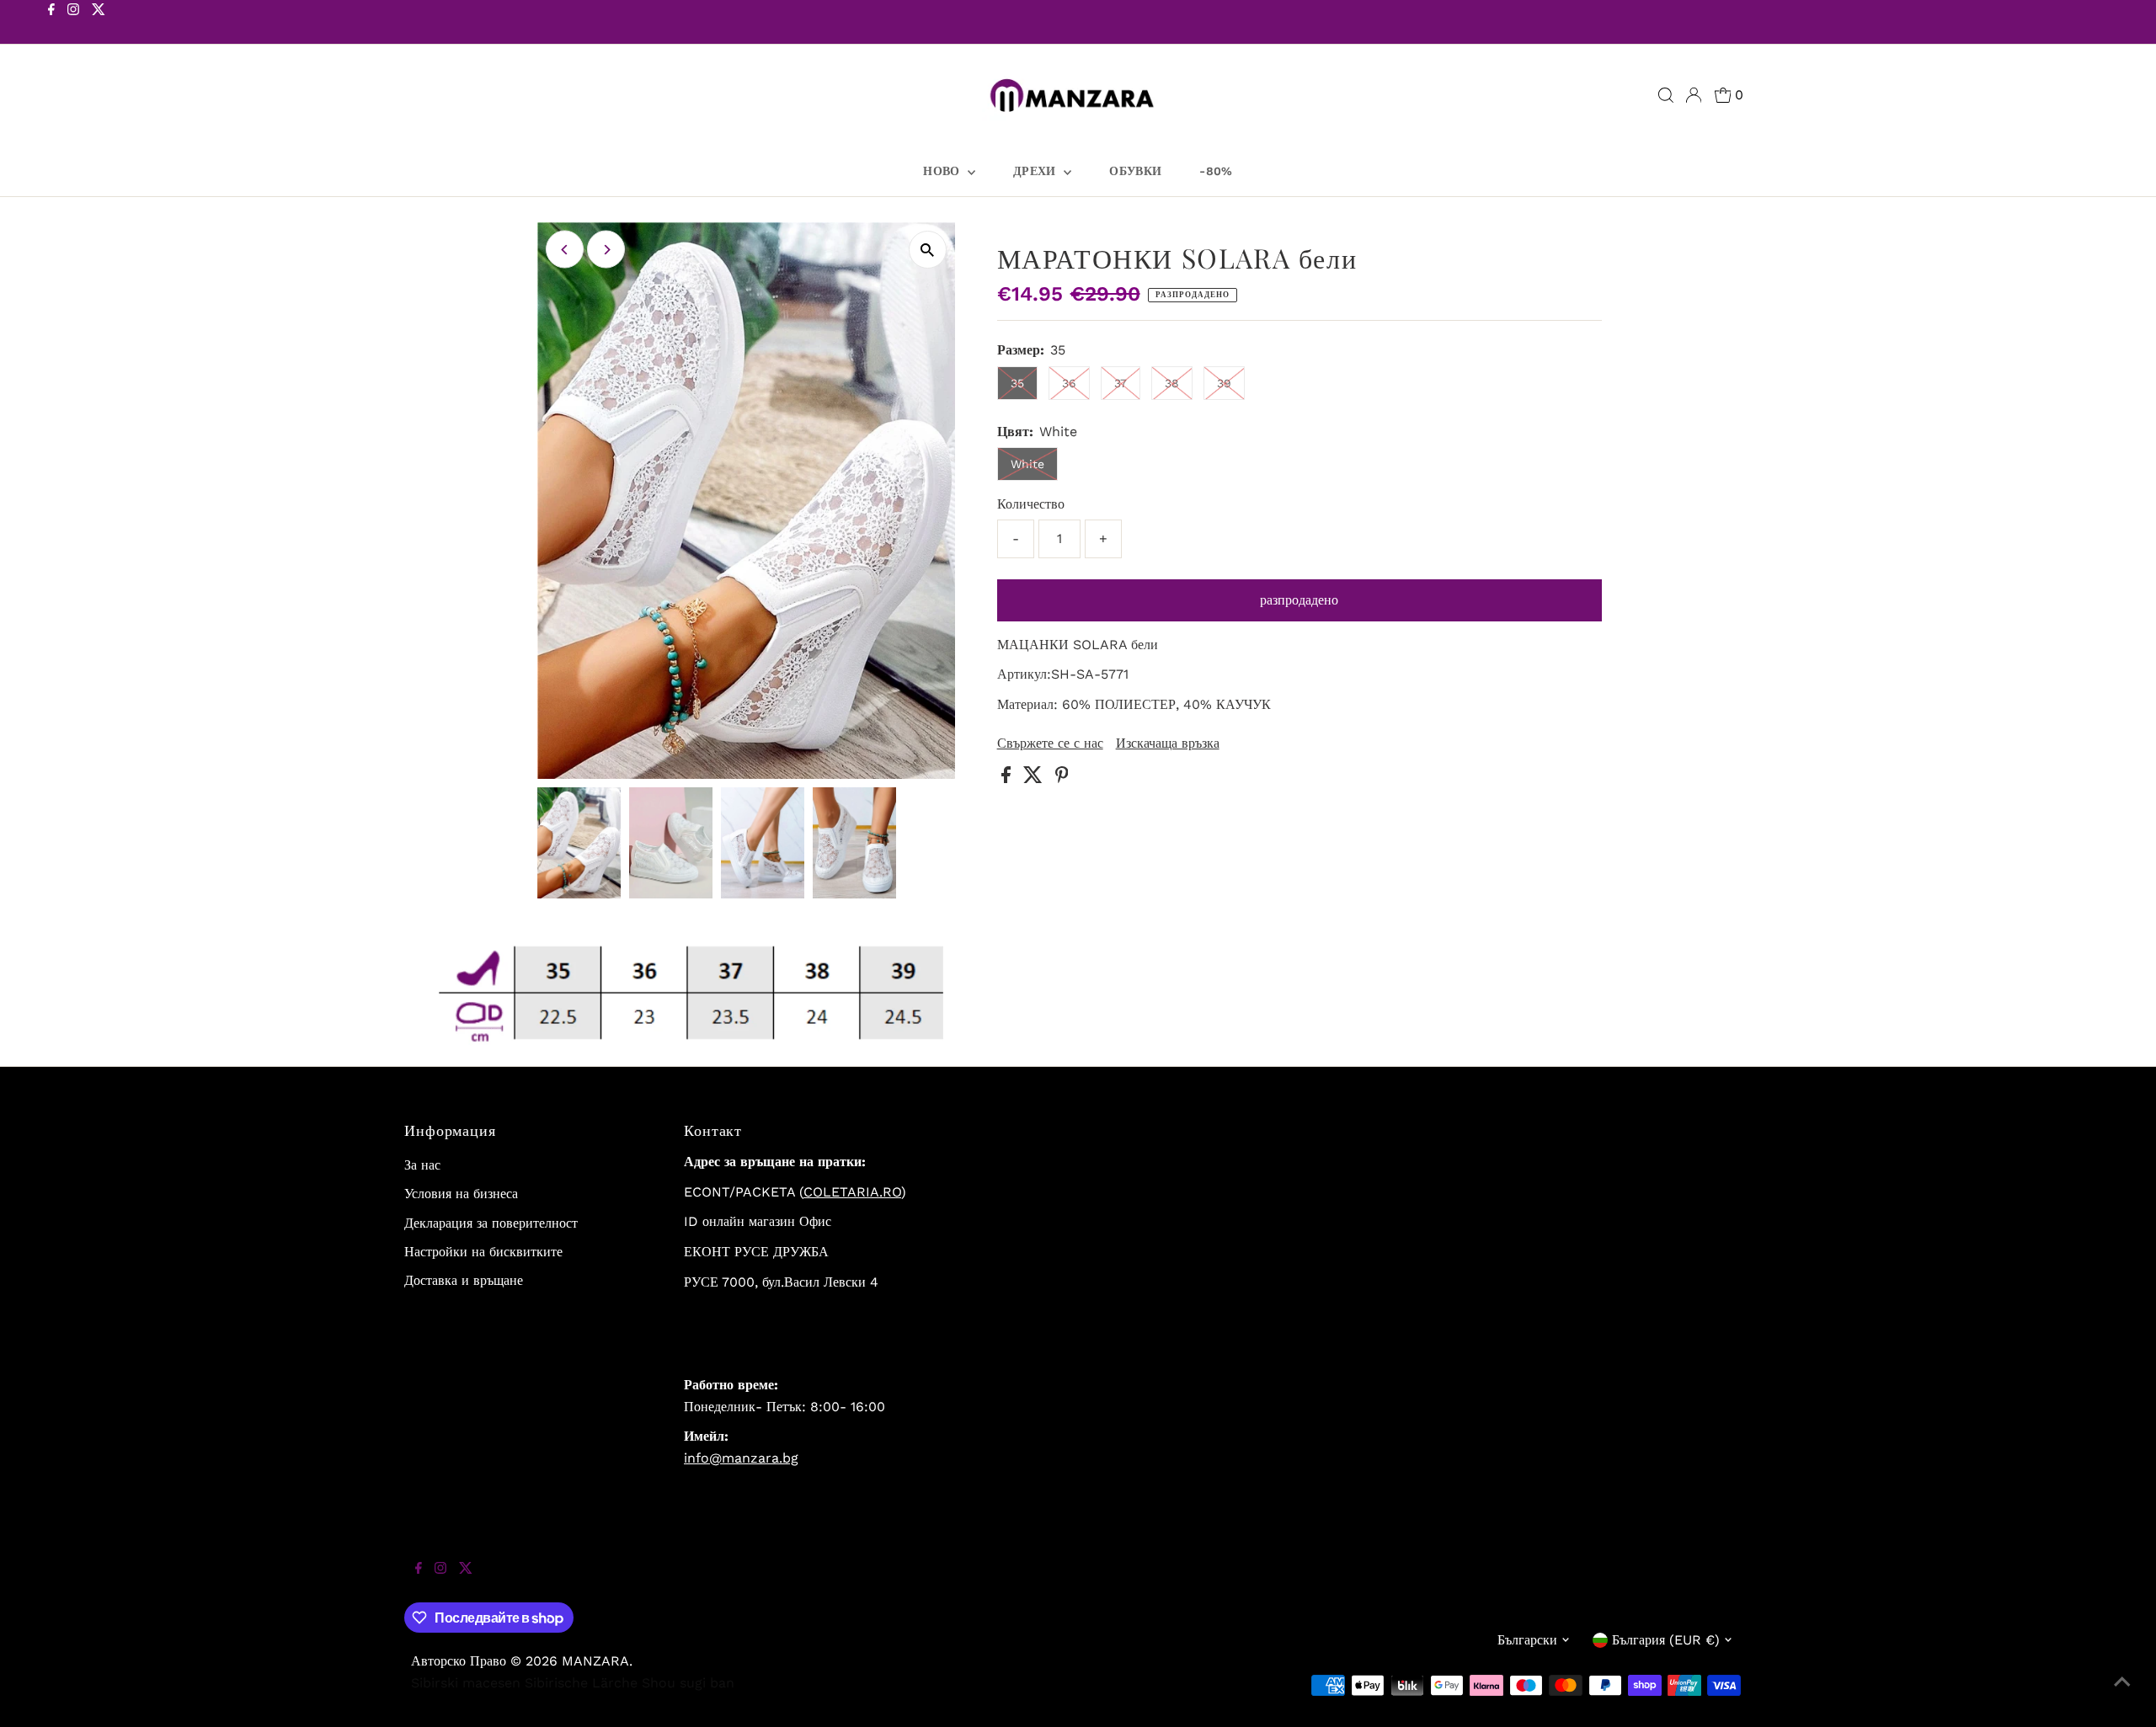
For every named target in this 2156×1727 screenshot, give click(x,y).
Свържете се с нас (1050, 744)
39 (1224, 383)
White (1027, 464)
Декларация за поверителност (491, 1223)
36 (1069, 383)
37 (1121, 383)
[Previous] (565, 250)
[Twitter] (99, 24)
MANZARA (595, 1661)
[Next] (606, 250)
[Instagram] (73, 24)
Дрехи (1036, 171)
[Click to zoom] (928, 250)
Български (1527, 1640)
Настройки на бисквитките (483, 1252)
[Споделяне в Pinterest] (1062, 778)
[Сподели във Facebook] (1008, 778)
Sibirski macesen (466, 1683)
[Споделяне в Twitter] (1035, 778)
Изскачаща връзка (1168, 744)
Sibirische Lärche (581, 1683)
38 (1172, 383)
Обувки (1135, 171)
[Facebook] (51, 24)
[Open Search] (1666, 95)
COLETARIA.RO (852, 1192)
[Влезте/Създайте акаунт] (1694, 95)
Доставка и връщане (464, 1280)
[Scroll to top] (2122, 1693)
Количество (1031, 504)
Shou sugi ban (688, 1683)
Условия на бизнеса (461, 1194)
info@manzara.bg (741, 1458)
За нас (422, 1165)
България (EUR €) (1666, 1640)
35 (1017, 383)
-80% (1216, 171)
